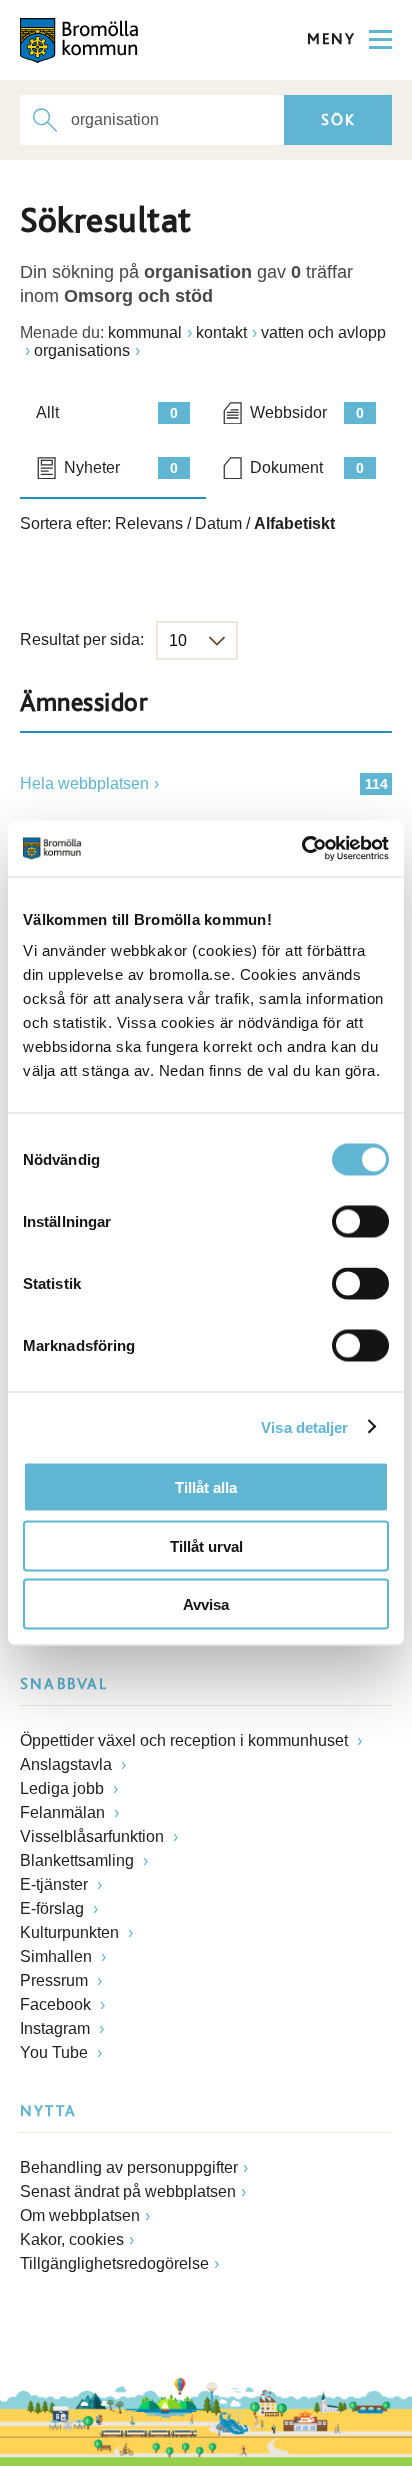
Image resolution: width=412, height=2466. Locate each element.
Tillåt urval (206, 1545)
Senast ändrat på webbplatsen (128, 2191)
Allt (107, 412)
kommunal (145, 332)
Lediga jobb (64, 1788)
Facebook (57, 2004)
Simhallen (58, 1956)
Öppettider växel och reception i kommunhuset (186, 1740)
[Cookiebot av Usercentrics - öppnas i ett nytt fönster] (301, 849)
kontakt (221, 332)
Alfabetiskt (294, 523)
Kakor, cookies (72, 2239)
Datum (218, 523)
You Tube (56, 2052)
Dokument (307, 467)
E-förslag (54, 1908)
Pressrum (56, 1980)
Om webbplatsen (80, 2215)
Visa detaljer (304, 1426)
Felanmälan (64, 1812)
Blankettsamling (79, 1860)
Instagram (57, 2028)
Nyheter (121, 467)
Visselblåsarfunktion (94, 1836)
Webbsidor (307, 412)
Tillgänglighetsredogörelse (114, 2263)
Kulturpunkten (71, 1932)
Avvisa (206, 1604)
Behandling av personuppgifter (129, 2167)
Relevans (149, 523)
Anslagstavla (68, 1764)
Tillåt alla (206, 1487)
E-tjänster (56, 1884)
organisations (82, 350)
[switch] (360, 1222)
